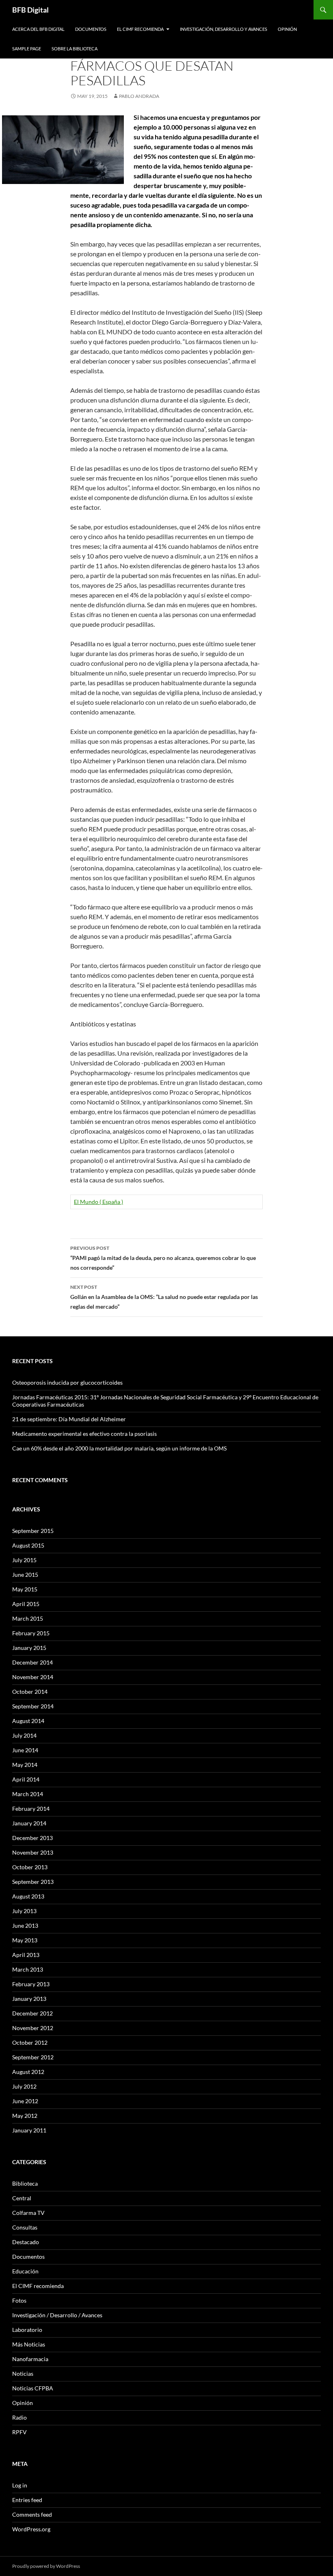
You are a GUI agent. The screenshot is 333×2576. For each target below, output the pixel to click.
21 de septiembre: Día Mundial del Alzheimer (69, 1419)
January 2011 (29, 2130)
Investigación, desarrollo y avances (224, 29)
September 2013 (33, 1882)
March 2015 (28, 1618)
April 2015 (26, 1604)
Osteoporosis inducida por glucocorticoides (67, 1382)
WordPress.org (31, 2529)
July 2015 (24, 1560)
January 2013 (29, 1999)
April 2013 (26, 1955)
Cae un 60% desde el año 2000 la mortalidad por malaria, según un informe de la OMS (119, 1448)
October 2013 (30, 1867)
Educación (25, 2271)
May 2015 (25, 1589)
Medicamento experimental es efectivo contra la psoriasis (84, 1434)
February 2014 (31, 1809)
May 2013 (25, 1940)
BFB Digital (30, 10)
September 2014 (33, 1706)
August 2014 (28, 1721)
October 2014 (30, 1692)
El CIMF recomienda (140, 29)
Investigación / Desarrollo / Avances (57, 2315)
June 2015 (25, 1575)
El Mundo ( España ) (98, 1202)
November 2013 (33, 1852)
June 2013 (25, 1926)
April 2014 (26, 1779)
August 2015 (28, 1545)
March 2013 (28, 1969)
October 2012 (30, 2042)
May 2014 (25, 1765)
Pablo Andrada (139, 96)
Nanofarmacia (30, 2359)
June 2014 (25, 1750)
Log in (20, 2485)
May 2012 (25, 2116)
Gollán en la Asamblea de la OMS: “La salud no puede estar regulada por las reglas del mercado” (164, 1297)
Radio (19, 2417)
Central (22, 2198)
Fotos (19, 2300)
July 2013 (24, 1911)
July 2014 (24, 1735)
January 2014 (29, 1823)
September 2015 (33, 1531)
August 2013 (28, 1896)
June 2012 (25, 2101)
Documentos (91, 29)
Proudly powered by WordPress (46, 2566)
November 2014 (33, 1677)
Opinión (287, 29)
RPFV (19, 2432)
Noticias (23, 2374)
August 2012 (28, 2072)
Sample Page (27, 49)
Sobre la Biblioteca (75, 49)
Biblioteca (25, 2183)
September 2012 (33, 2057)
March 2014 (28, 1794)
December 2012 (32, 2013)
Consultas (25, 2227)
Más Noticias (29, 2344)
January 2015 (29, 1648)
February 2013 (31, 1984)
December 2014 (32, 1662)
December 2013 (32, 1838)
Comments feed (32, 2514)
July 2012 (24, 2086)
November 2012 (33, 2028)
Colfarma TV (28, 2213)
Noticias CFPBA (33, 2388)
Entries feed (27, 2500)
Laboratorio (27, 2330)
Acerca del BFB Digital (38, 29)
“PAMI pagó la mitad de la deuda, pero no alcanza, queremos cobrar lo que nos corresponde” (163, 1258)
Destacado (26, 2242)
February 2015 (31, 1633)
